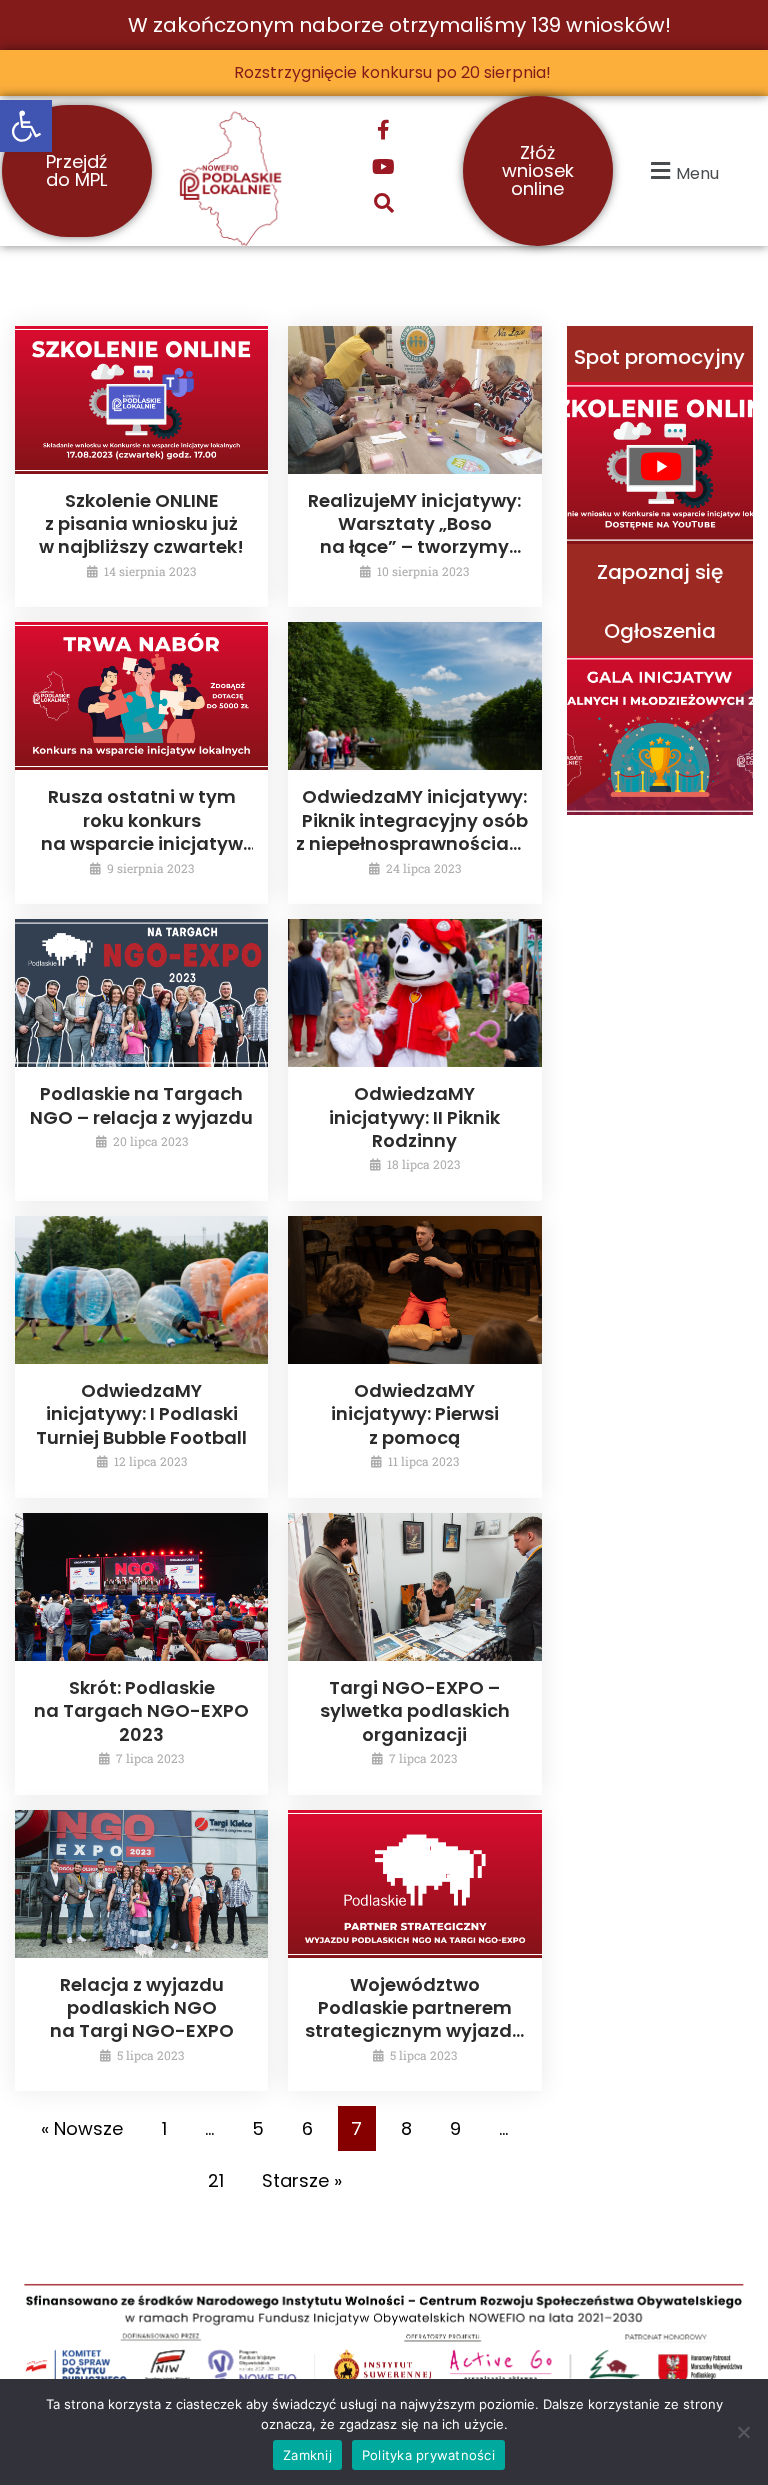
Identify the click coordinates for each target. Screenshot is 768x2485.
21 (216, 2180)
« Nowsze (82, 2128)
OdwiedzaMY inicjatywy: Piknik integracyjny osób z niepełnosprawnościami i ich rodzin (414, 831)
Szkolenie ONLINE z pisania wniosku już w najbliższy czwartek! (141, 524)
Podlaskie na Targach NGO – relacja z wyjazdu (141, 1105)
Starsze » (302, 2180)
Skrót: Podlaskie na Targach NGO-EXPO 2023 (141, 1711)
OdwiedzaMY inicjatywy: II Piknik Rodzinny (414, 1117)
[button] (26, 126)
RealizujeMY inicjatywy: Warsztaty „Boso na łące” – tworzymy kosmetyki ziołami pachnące (414, 547)
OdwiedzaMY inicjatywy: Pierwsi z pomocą (415, 1414)
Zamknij (307, 2455)
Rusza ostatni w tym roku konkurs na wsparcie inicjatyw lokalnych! (142, 831)
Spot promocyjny (659, 357)
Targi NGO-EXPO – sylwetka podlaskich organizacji (415, 1711)
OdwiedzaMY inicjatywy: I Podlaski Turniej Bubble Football (141, 1414)
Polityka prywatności (428, 2455)
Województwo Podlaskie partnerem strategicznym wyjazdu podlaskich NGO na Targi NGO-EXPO (414, 2031)
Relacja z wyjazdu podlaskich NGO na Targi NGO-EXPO (142, 2008)
